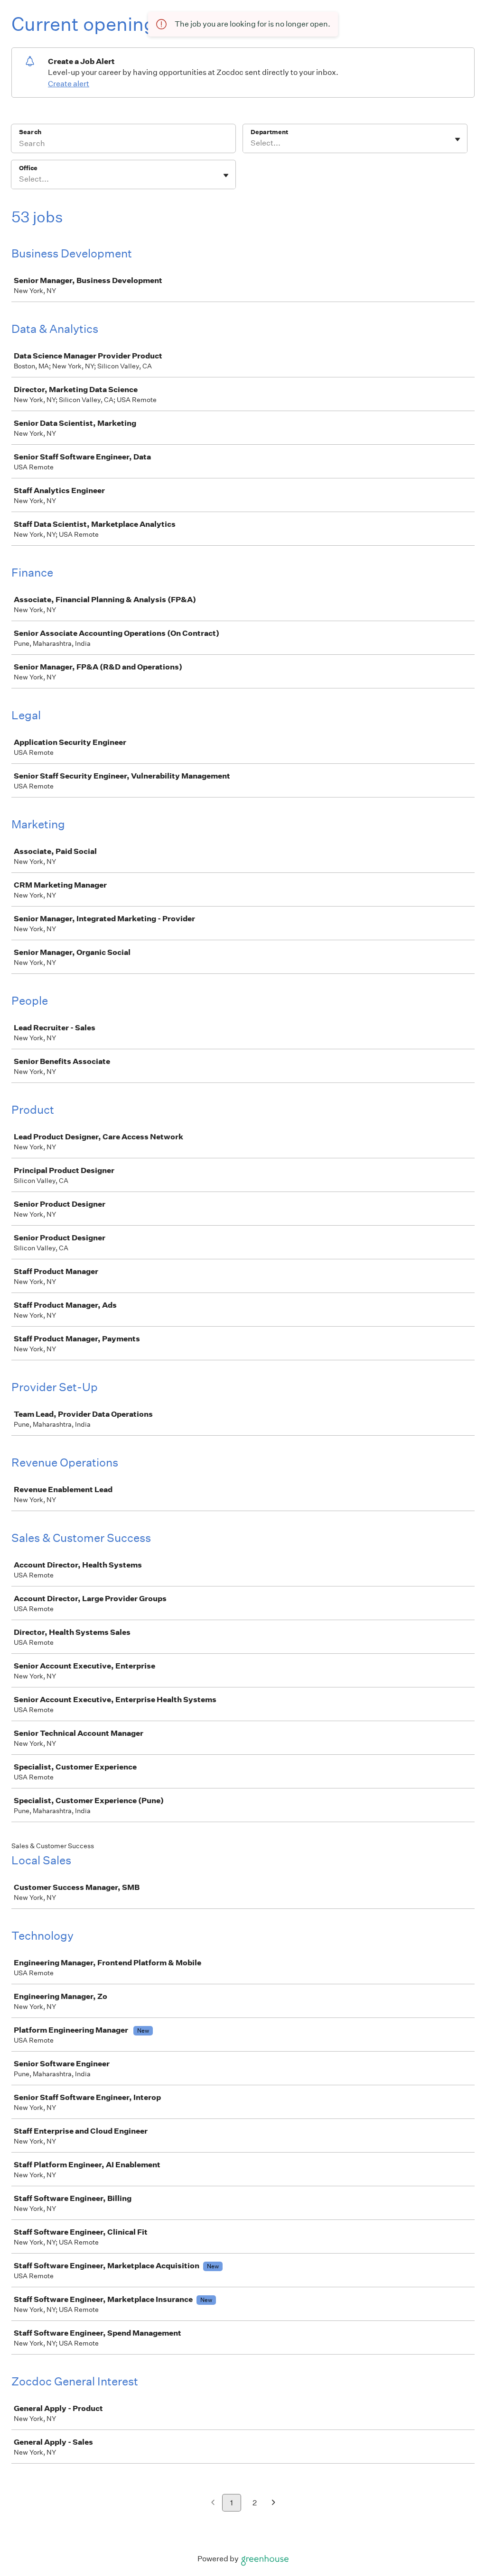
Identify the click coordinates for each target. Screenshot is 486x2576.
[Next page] (274, 2503)
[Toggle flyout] (458, 139)
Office (28, 168)
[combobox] (251, 143)
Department (269, 132)
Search (30, 132)
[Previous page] (213, 2503)
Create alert (69, 84)
